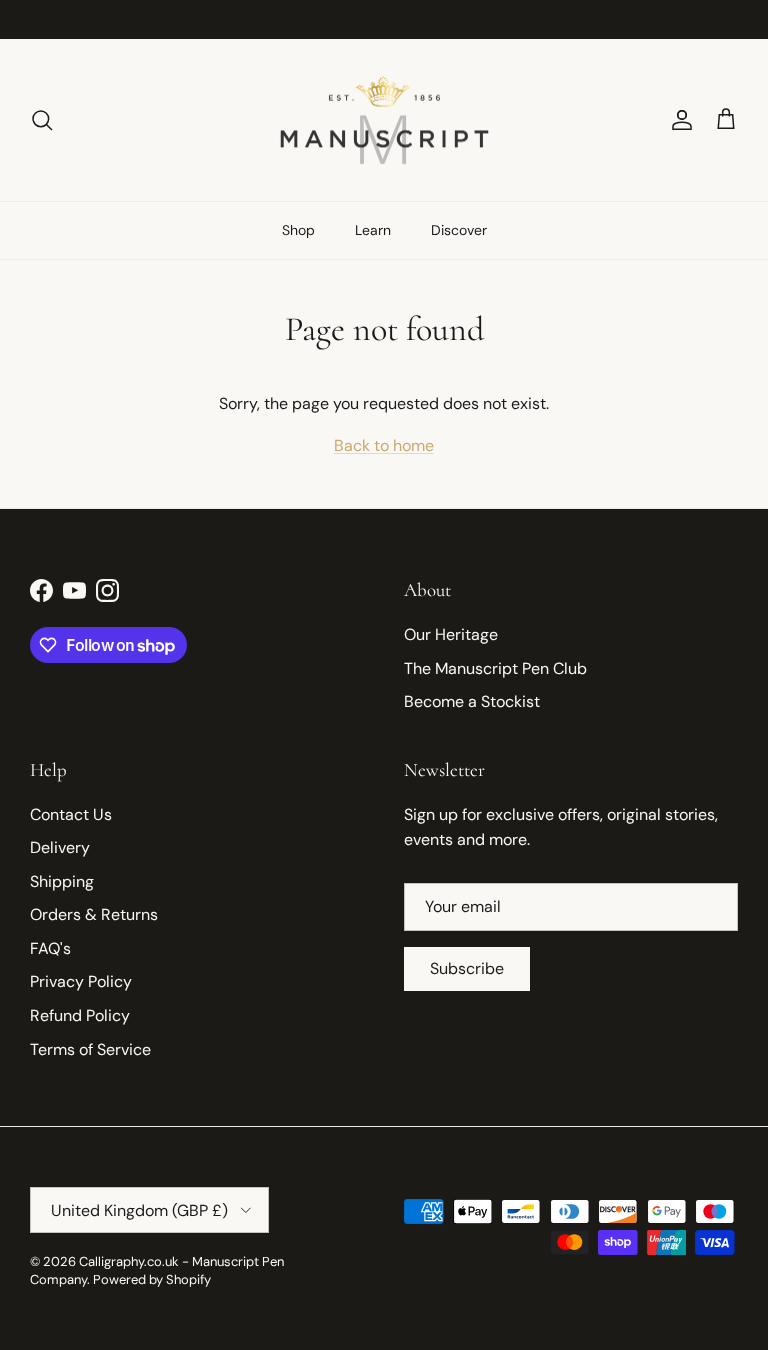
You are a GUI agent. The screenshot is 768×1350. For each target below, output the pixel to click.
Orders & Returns (94, 914)
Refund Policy (80, 1015)
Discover (459, 230)
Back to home (384, 445)
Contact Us (71, 814)
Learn (373, 230)
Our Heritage (451, 634)
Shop (298, 230)
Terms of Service (90, 1049)
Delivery (60, 847)
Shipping (62, 881)
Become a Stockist (472, 701)
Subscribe (467, 968)
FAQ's (50, 948)
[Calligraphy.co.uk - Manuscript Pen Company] (384, 120)
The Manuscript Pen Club (495, 668)
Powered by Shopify (152, 1279)
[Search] (42, 120)
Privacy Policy (81, 981)
